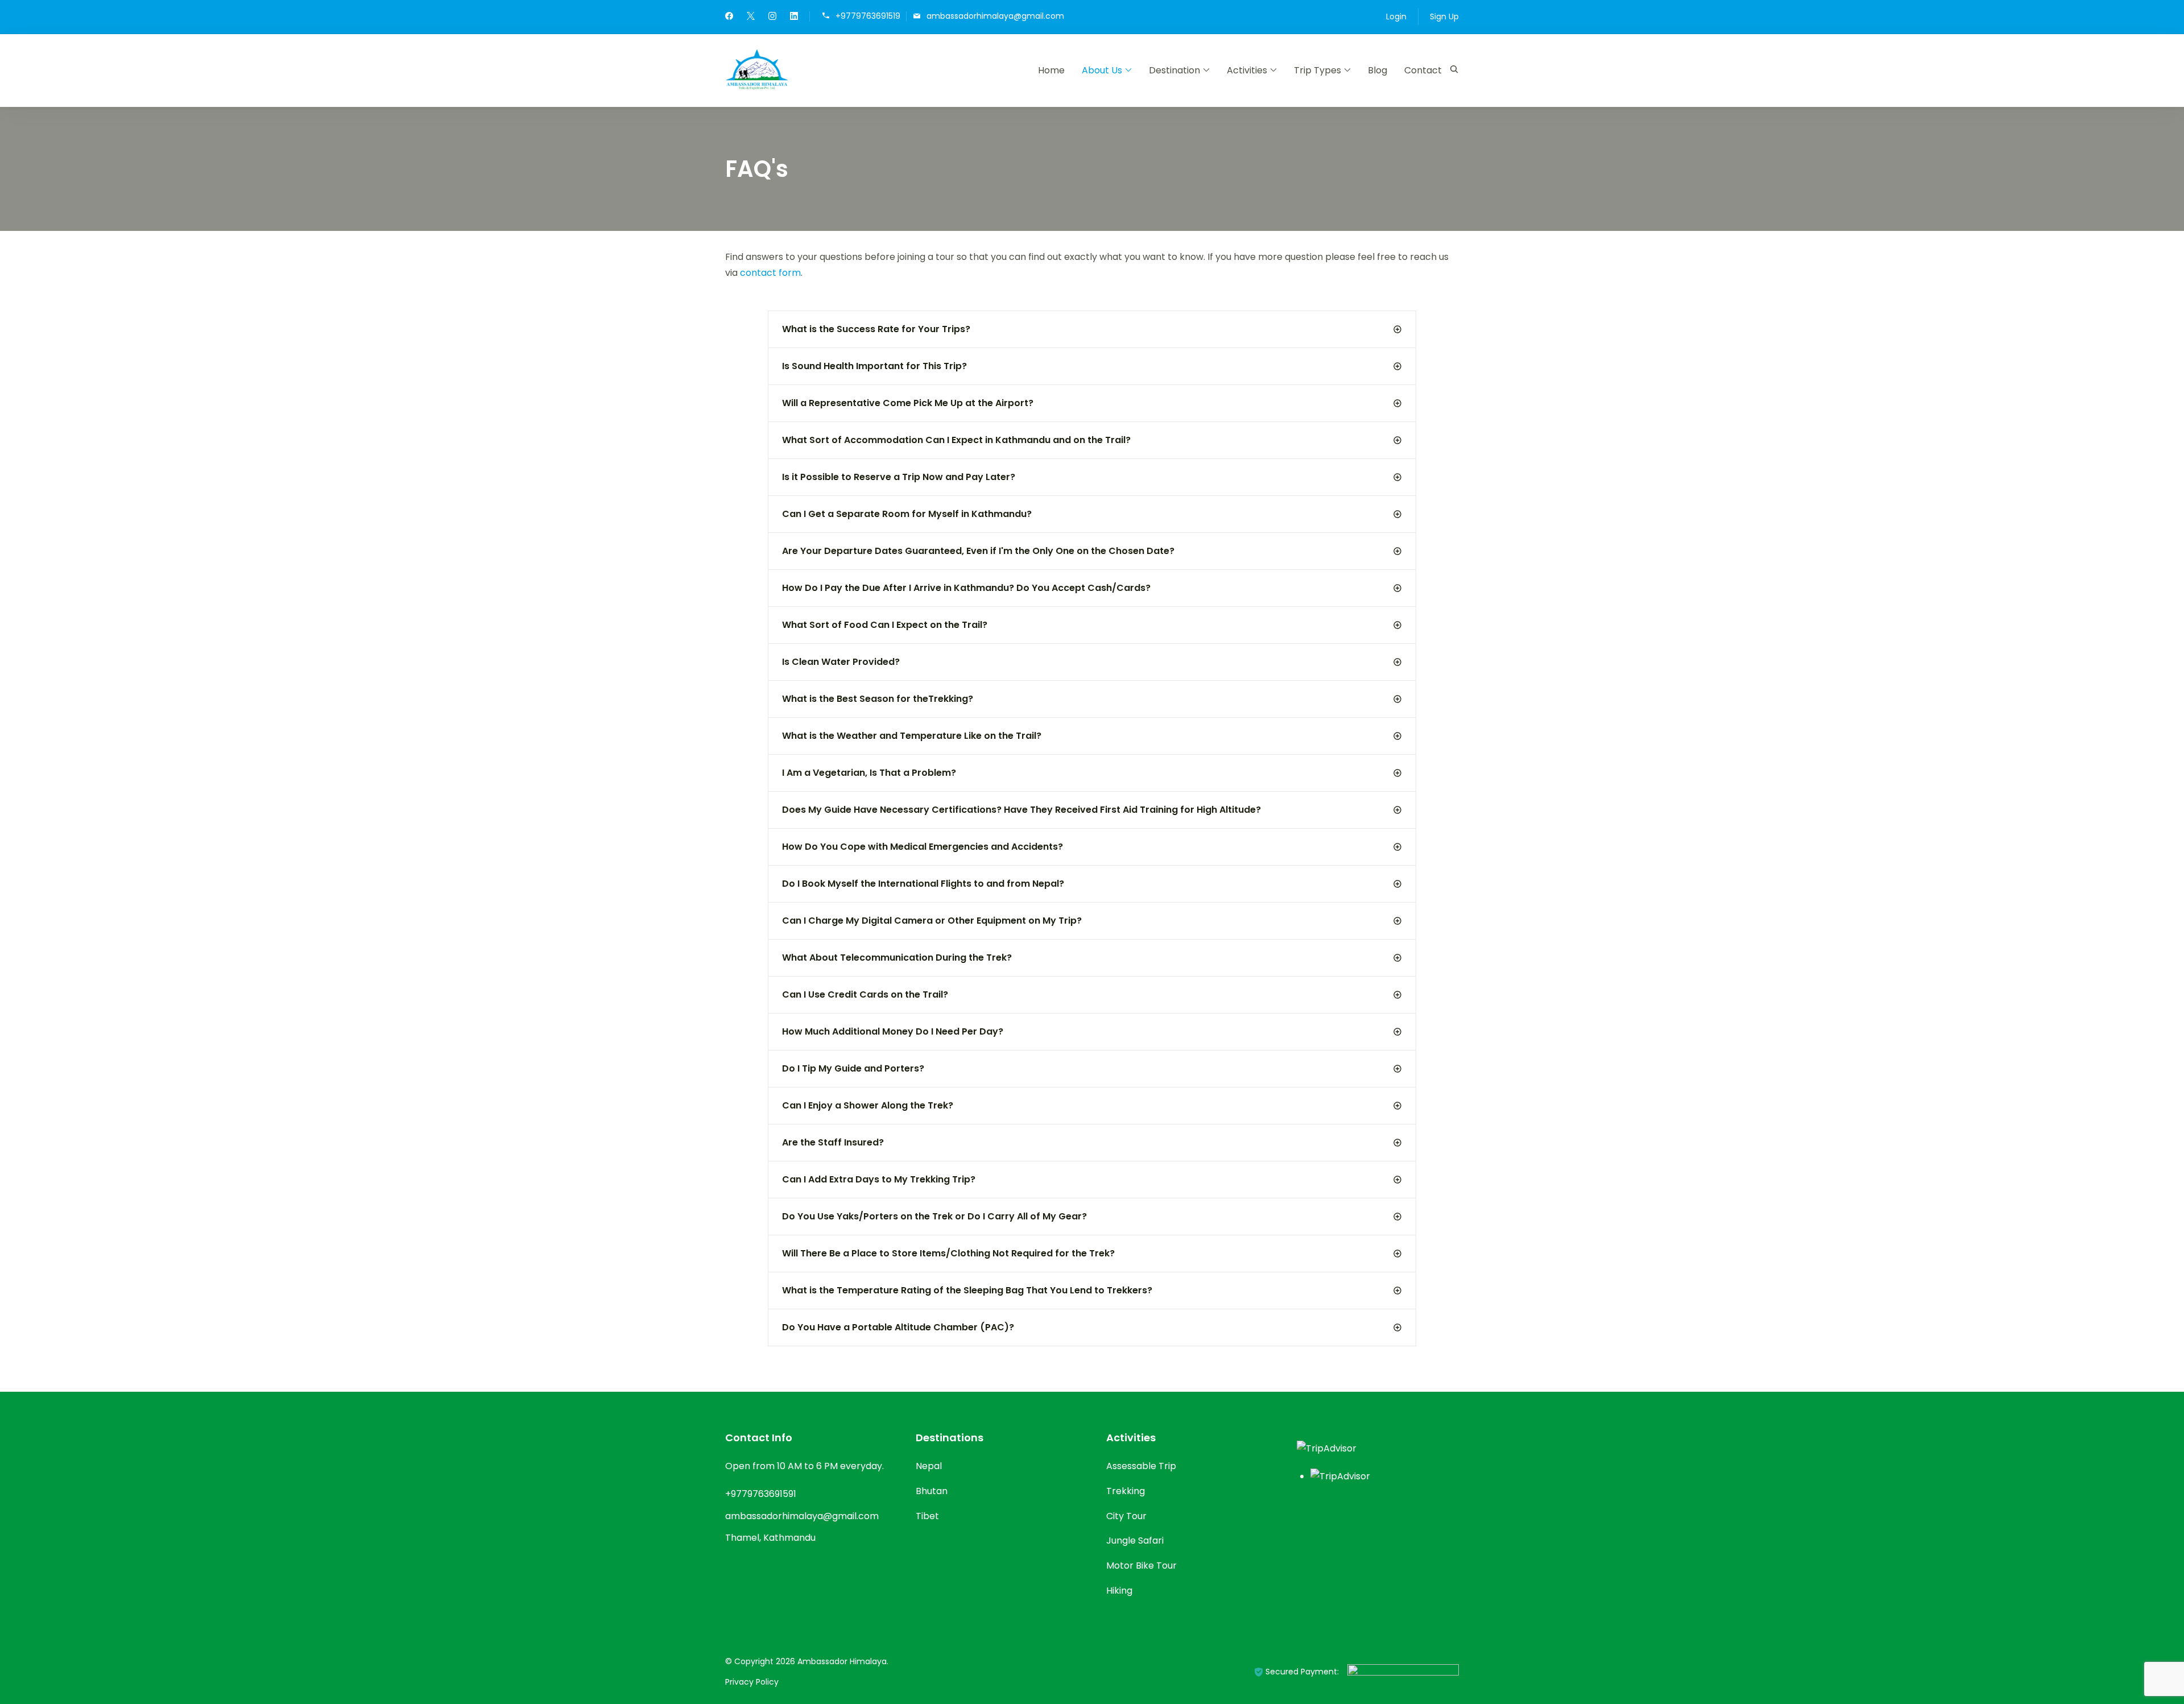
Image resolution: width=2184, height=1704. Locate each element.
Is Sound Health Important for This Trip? (874, 366)
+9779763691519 (868, 16)
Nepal (929, 1466)
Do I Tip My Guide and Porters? (853, 1068)
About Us (1102, 70)
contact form (770, 273)
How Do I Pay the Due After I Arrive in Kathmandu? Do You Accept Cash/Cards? (966, 588)
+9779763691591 (761, 1494)
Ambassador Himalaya (842, 1661)
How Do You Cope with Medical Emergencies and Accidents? (923, 847)
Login (1396, 16)
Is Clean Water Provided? (841, 662)
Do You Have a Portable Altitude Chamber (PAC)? (898, 1327)
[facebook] (729, 17)
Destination (1174, 70)
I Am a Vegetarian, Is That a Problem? (869, 773)
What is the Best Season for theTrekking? (878, 699)
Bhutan (932, 1491)
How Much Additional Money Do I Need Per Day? (893, 1031)
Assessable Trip (1141, 1466)
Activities (1247, 70)
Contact (1423, 70)
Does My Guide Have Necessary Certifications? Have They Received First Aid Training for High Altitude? (1021, 810)
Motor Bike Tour (1141, 1566)
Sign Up (1444, 16)
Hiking (1119, 1591)
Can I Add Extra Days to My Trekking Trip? (879, 1179)
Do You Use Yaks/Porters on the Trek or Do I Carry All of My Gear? (934, 1216)
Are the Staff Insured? (833, 1142)
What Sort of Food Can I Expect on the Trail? (885, 625)
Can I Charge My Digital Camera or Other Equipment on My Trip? (932, 921)
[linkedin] (794, 17)
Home (1051, 70)
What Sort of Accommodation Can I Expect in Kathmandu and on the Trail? (956, 440)
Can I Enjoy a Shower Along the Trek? (868, 1105)
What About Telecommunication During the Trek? (897, 958)
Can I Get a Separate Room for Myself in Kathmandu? (907, 514)
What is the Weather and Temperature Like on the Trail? (912, 736)
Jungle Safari (1135, 1540)
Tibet (927, 1516)
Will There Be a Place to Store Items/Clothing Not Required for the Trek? (948, 1253)
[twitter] (751, 17)
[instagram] (772, 17)
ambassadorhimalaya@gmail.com (995, 16)
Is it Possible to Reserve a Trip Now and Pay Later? (899, 477)
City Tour (1126, 1516)
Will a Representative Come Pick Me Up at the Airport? (908, 403)
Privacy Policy (752, 1682)
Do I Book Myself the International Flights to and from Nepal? (923, 884)
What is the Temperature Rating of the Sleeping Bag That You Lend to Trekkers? (967, 1290)
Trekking (1126, 1491)
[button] (1092, 329)
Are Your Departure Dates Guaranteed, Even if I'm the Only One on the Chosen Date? (978, 551)
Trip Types (1318, 70)
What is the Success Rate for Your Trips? (876, 329)
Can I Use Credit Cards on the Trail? (865, 994)
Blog (1378, 70)
